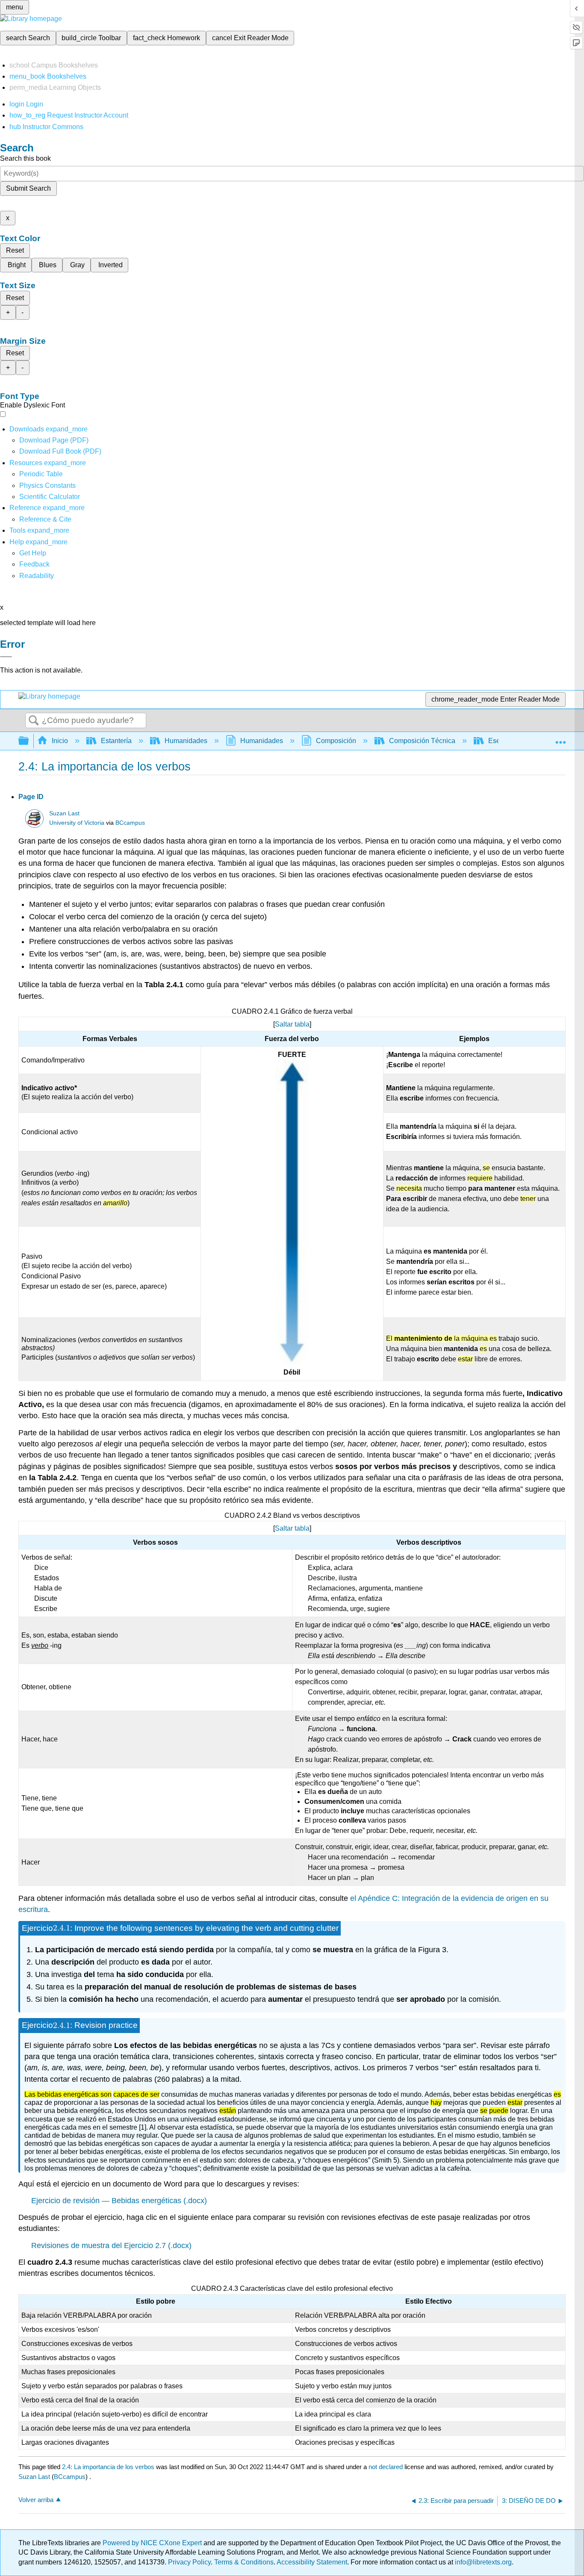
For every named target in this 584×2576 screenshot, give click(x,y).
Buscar (34, 721)
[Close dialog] (6, 657)
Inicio (60, 741)
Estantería (116, 741)
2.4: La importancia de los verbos (108, 2467)
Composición (336, 741)
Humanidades (186, 741)
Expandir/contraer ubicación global (560, 738)
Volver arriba (36, 2500)
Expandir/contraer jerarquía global (29, 741)
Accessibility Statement (312, 2562)
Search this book (25, 158)
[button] (34, 564)
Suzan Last (64, 813)
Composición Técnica (422, 741)
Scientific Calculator (50, 497)
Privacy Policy (189, 2562)
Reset (15, 250)
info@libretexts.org (482, 2562)
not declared (386, 2467)
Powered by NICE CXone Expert (153, 2543)
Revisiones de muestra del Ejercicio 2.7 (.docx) (111, 2246)
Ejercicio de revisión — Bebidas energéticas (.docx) (119, 2201)
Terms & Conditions (244, 2562)
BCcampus (130, 823)
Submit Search (28, 188)
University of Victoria (77, 823)
